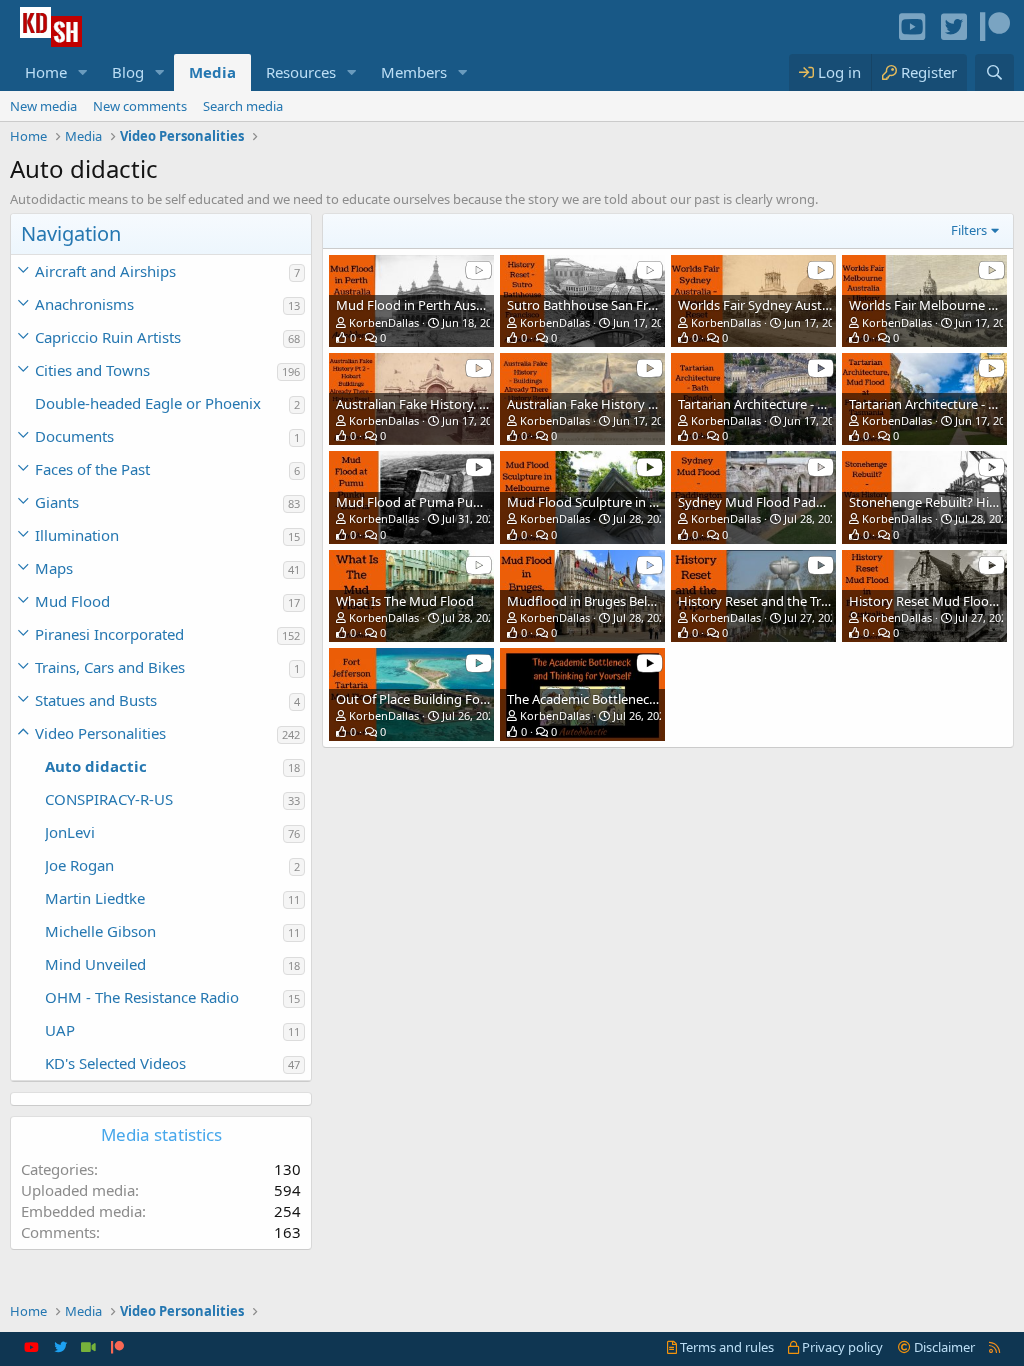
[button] (83, 72)
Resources (301, 72)
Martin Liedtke (95, 898)
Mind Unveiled (95, 964)
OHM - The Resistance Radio (142, 997)
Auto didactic (96, 766)
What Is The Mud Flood (405, 601)
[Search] (994, 72)
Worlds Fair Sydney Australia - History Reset (807, 305)
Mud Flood (72, 601)
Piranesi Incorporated (109, 634)
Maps (54, 568)
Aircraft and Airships (105, 271)
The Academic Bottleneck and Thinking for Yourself (657, 699)
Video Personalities (100, 733)
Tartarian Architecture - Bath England (787, 404)
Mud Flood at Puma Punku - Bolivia (440, 502)
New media (43, 106)
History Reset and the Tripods (766, 601)
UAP (60, 1030)
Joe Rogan (79, 865)
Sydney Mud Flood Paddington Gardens (797, 502)
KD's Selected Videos (115, 1063)
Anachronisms (84, 304)
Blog (128, 72)
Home (46, 72)
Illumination (77, 535)
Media (212, 72)
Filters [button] (969, 230)
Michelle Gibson (100, 931)
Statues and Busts (96, 700)
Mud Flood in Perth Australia (421, 305)
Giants (57, 502)
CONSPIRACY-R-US (109, 799)
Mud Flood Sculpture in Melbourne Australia (638, 502)
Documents (74, 436)
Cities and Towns (92, 370)
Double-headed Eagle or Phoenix (148, 403)
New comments (140, 106)
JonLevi (70, 832)
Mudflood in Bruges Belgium (592, 601)
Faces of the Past (92, 469)
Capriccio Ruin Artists (108, 337)
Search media (243, 106)
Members (414, 72)
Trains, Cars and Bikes (110, 667)
